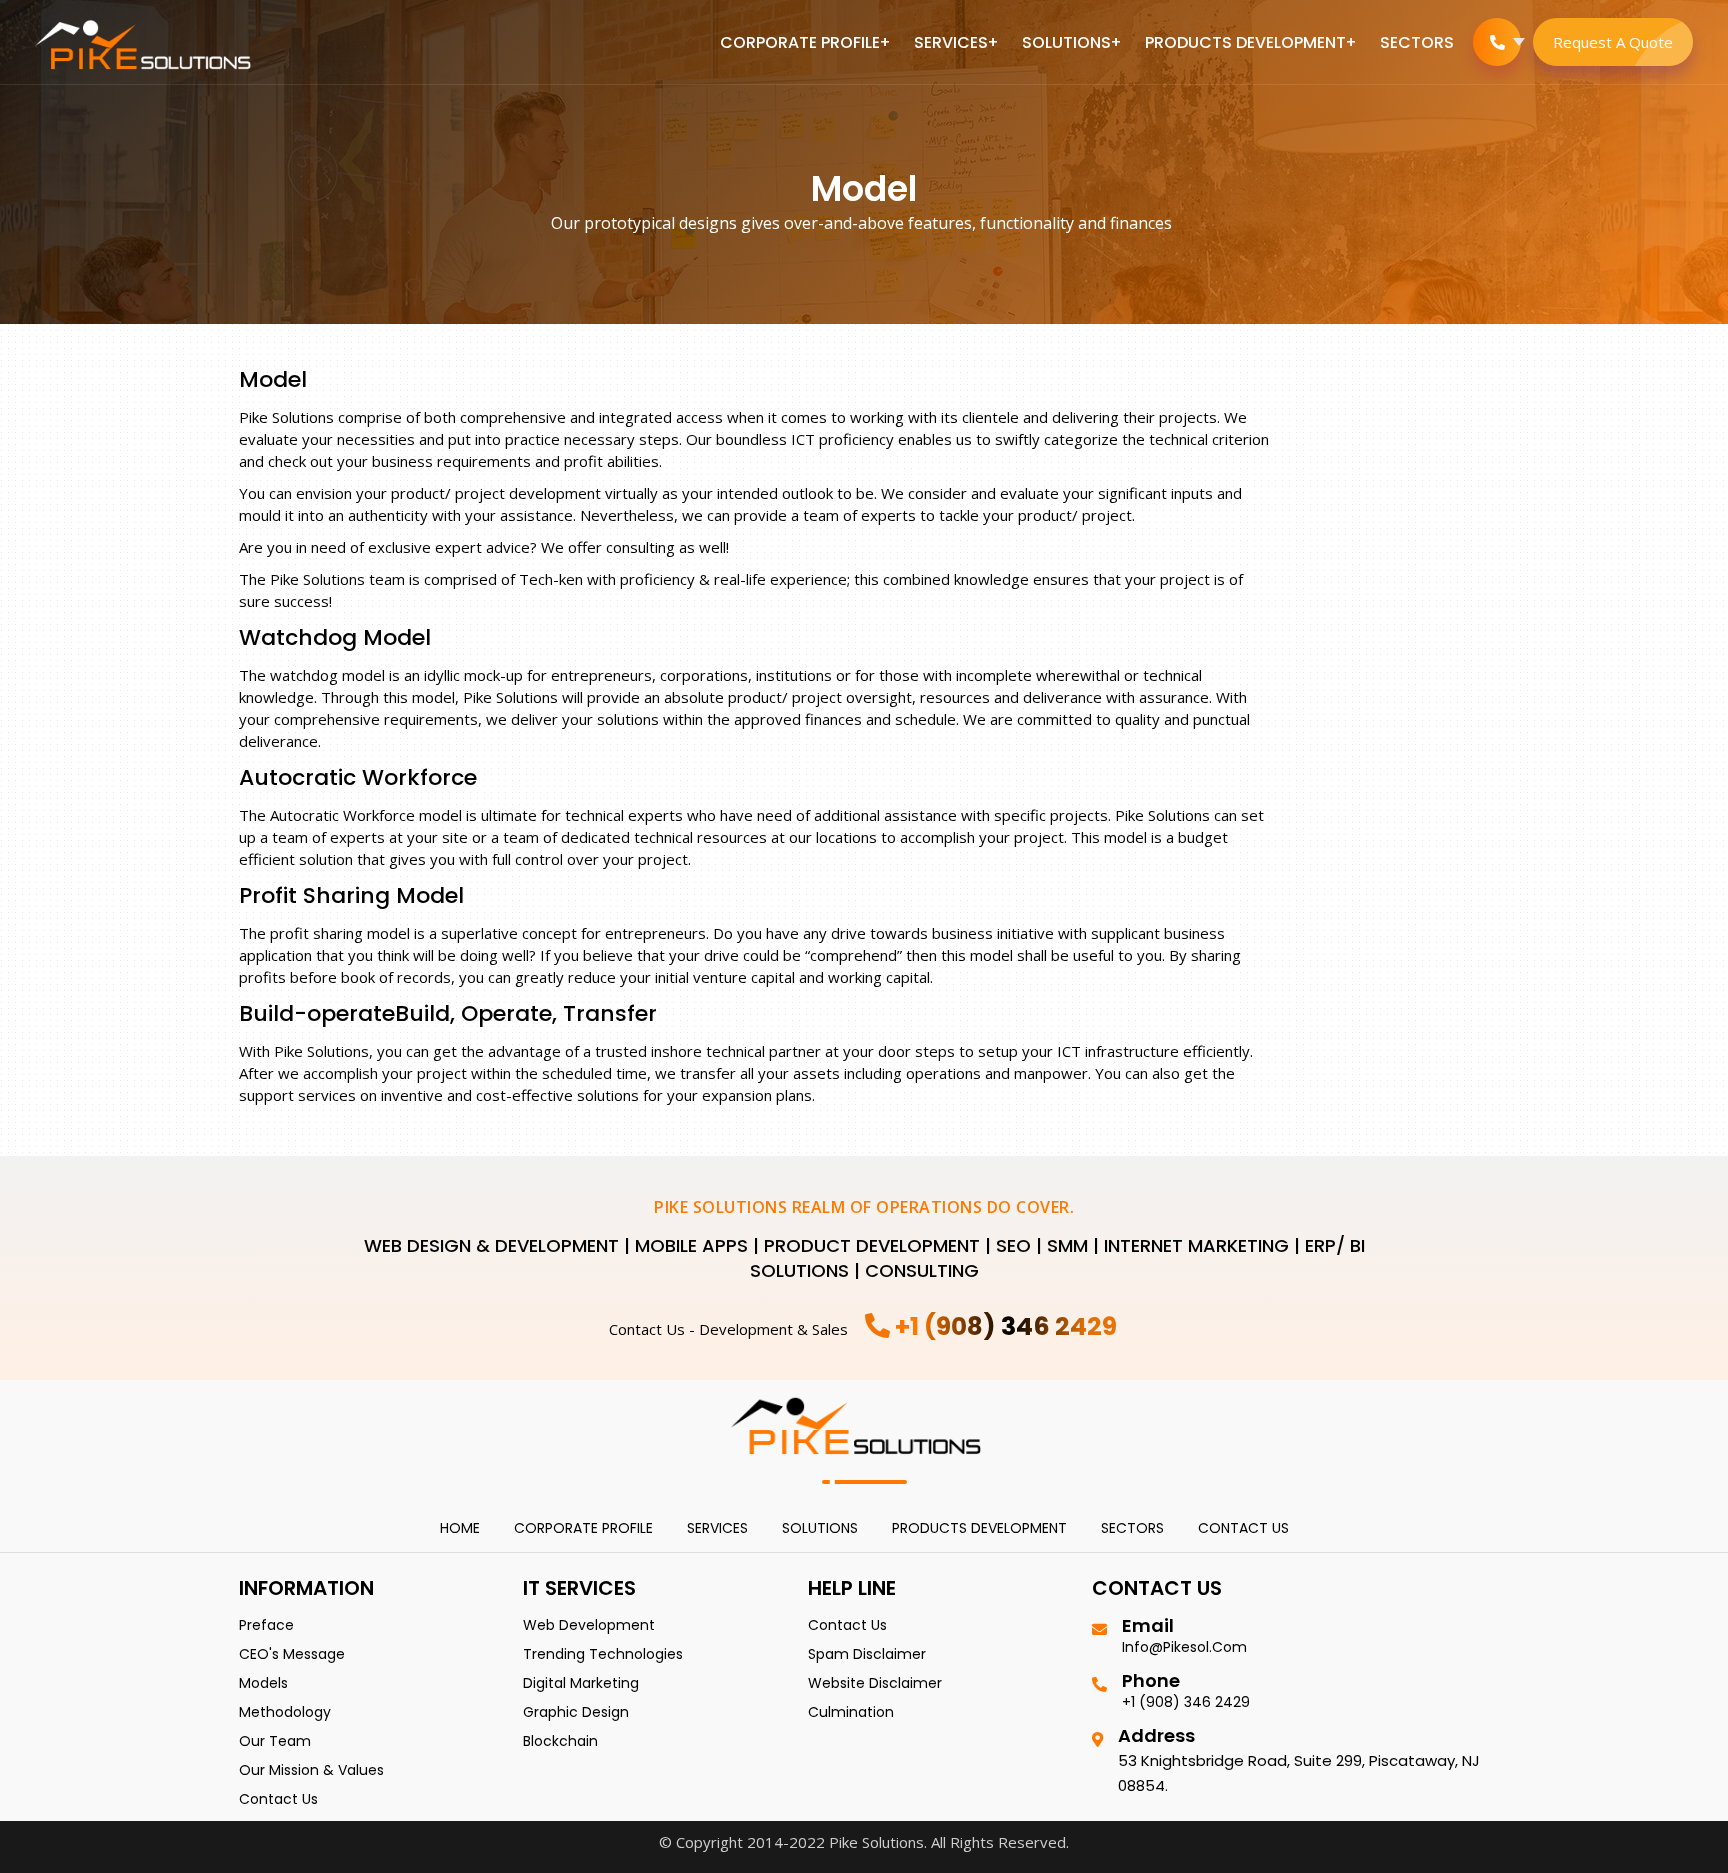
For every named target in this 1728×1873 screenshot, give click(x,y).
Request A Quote (1613, 42)
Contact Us (1243, 1528)
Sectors (1417, 42)
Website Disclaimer (875, 1683)
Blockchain (560, 1741)
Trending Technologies (603, 1654)
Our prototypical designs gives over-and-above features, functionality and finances (861, 223)
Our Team (275, 1741)
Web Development (589, 1625)
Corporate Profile (800, 42)
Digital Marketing (581, 1683)
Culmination (851, 1712)
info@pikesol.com (1184, 1647)
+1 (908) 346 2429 (1186, 1702)
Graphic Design (576, 1712)
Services (951, 42)
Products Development (1245, 42)
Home (460, 1528)
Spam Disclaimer (867, 1654)
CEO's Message (292, 1654)
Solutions (1066, 42)
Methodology (285, 1712)
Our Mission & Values (311, 1770)
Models (263, 1683)
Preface (266, 1625)
